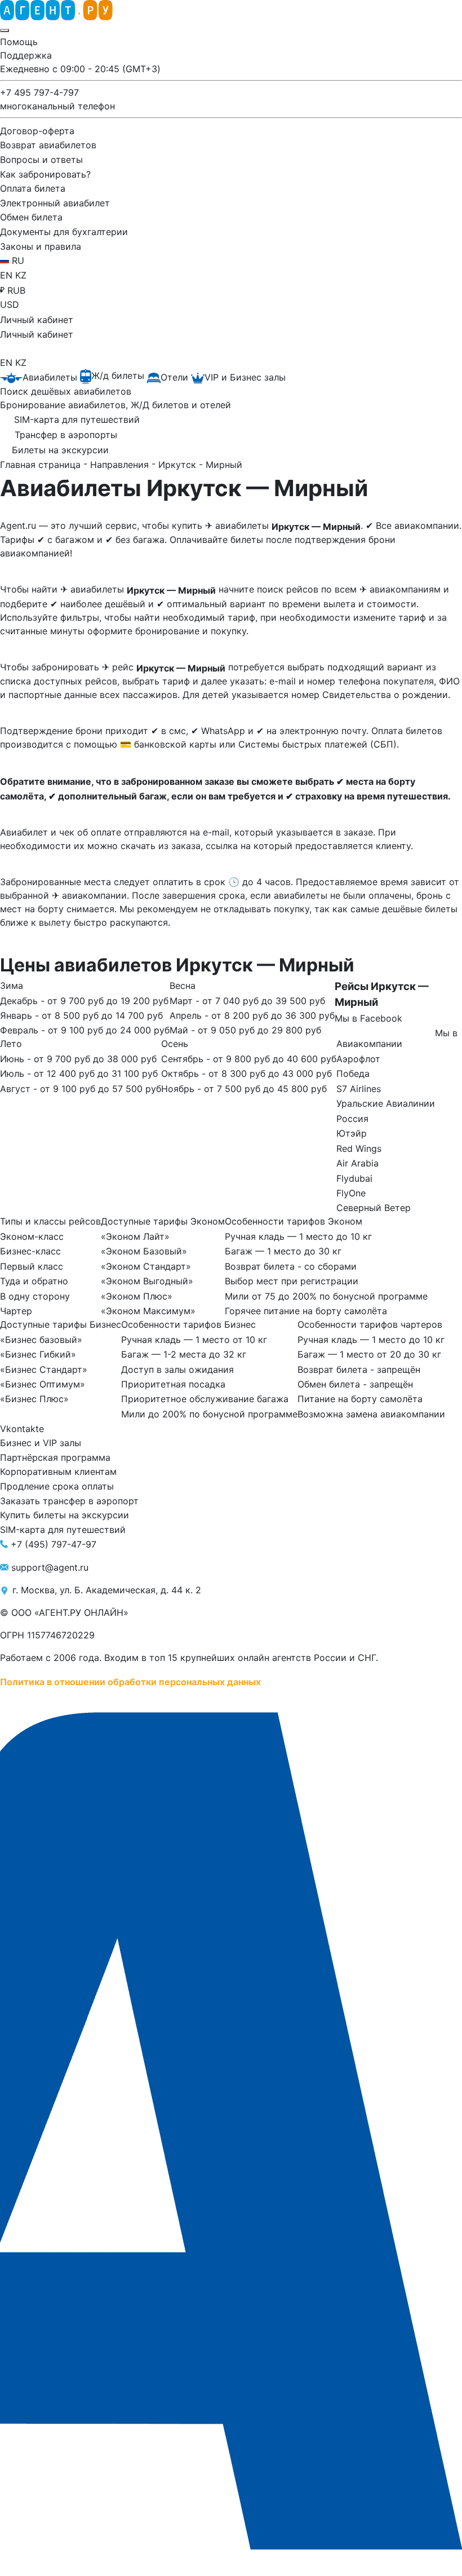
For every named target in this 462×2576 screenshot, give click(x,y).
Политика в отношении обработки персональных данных (130, 1681)
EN (8, 275)
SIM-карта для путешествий (63, 1530)
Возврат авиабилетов (48, 145)
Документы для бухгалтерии (64, 232)
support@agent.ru (50, 1567)
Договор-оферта (37, 130)
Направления (121, 465)
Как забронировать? (45, 174)
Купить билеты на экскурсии (65, 1515)
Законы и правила (41, 246)
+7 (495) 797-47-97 (54, 1544)
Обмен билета (31, 217)
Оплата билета (33, 188)
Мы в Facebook (368, 1018)
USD (10, 304)
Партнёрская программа (55, 1457)
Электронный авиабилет (55, 202)
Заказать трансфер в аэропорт (69, 1500)
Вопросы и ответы (41, 160)
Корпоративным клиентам (58, 1472)
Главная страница (42, 465)
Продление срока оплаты (57, 1486)
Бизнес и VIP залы (41, 1443)
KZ (21, 275)
